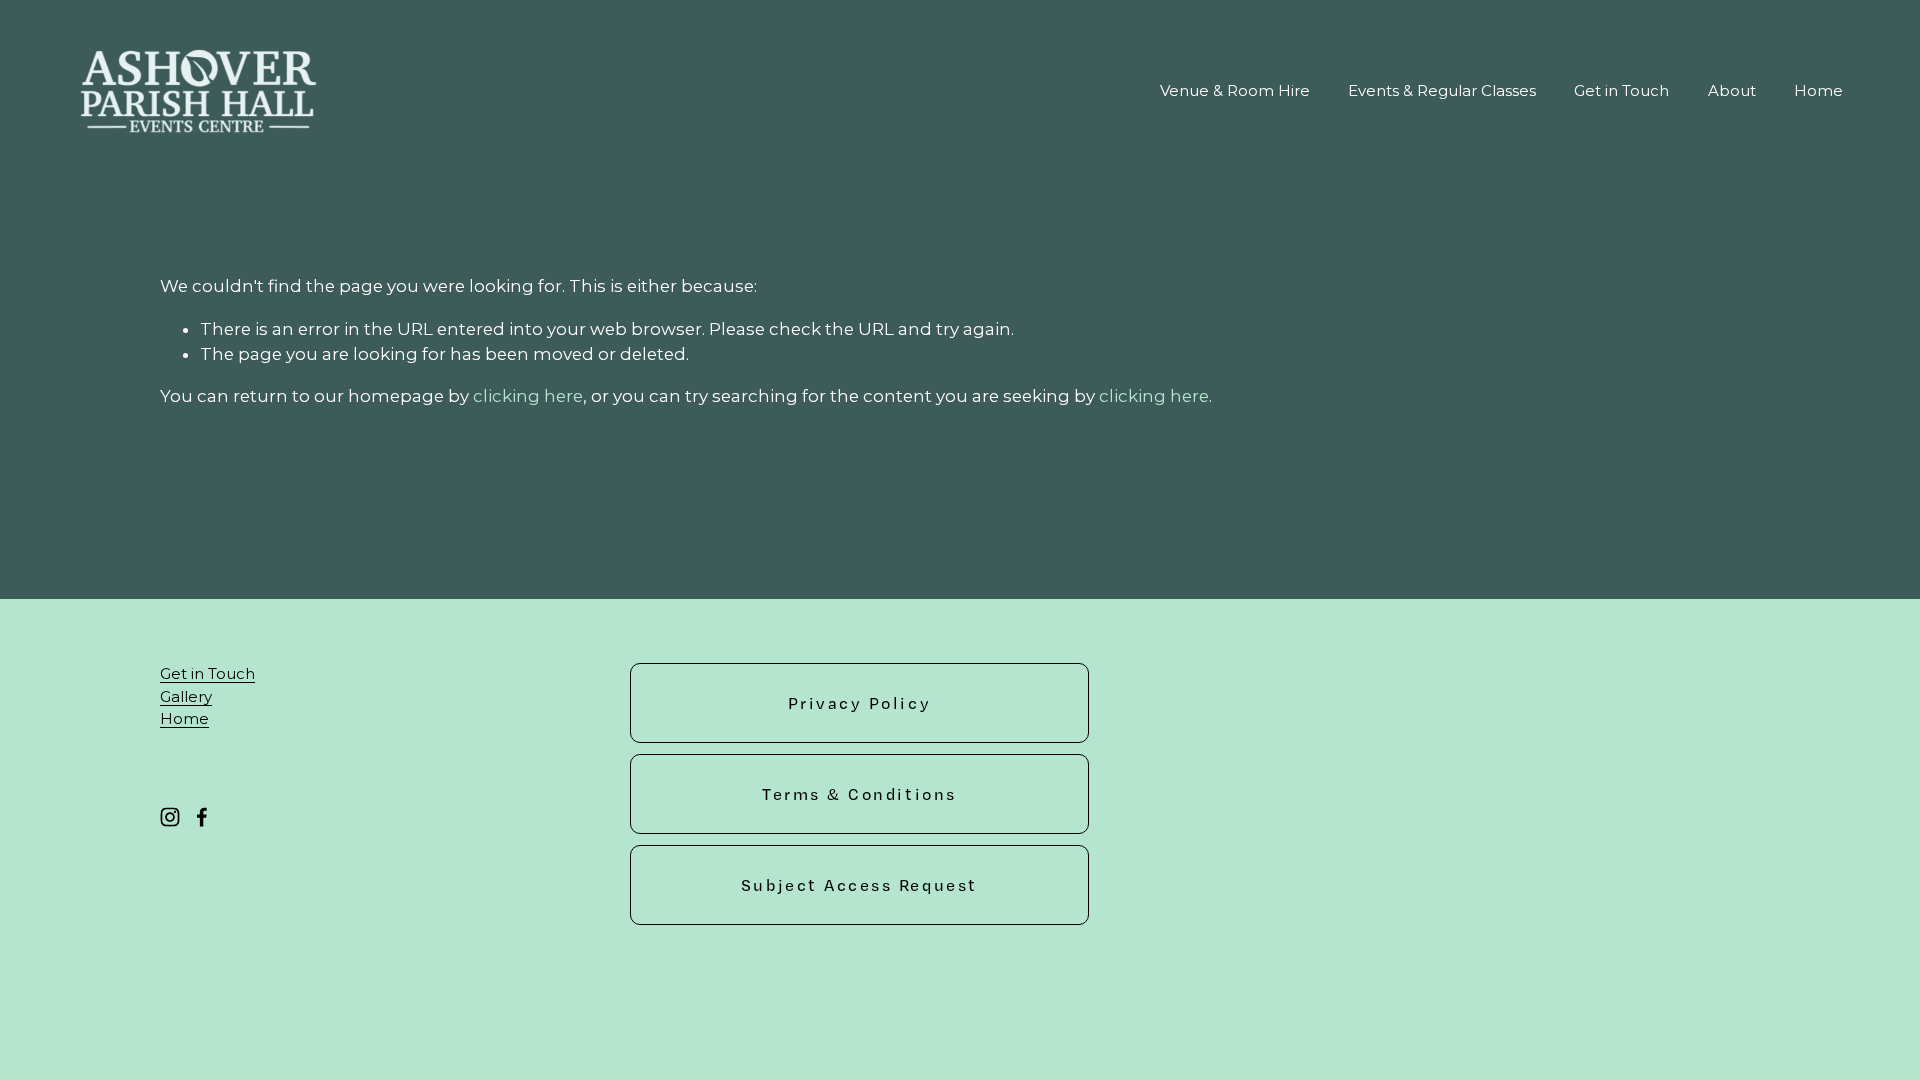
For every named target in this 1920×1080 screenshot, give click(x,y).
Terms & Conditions (859, 794)
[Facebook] (202, 817)
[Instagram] (170, 817)
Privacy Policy (860, 703)
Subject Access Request (859, 885)
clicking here (528, 396)
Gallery (186, 696)
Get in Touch (1621, 90)
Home (1818, 90)
